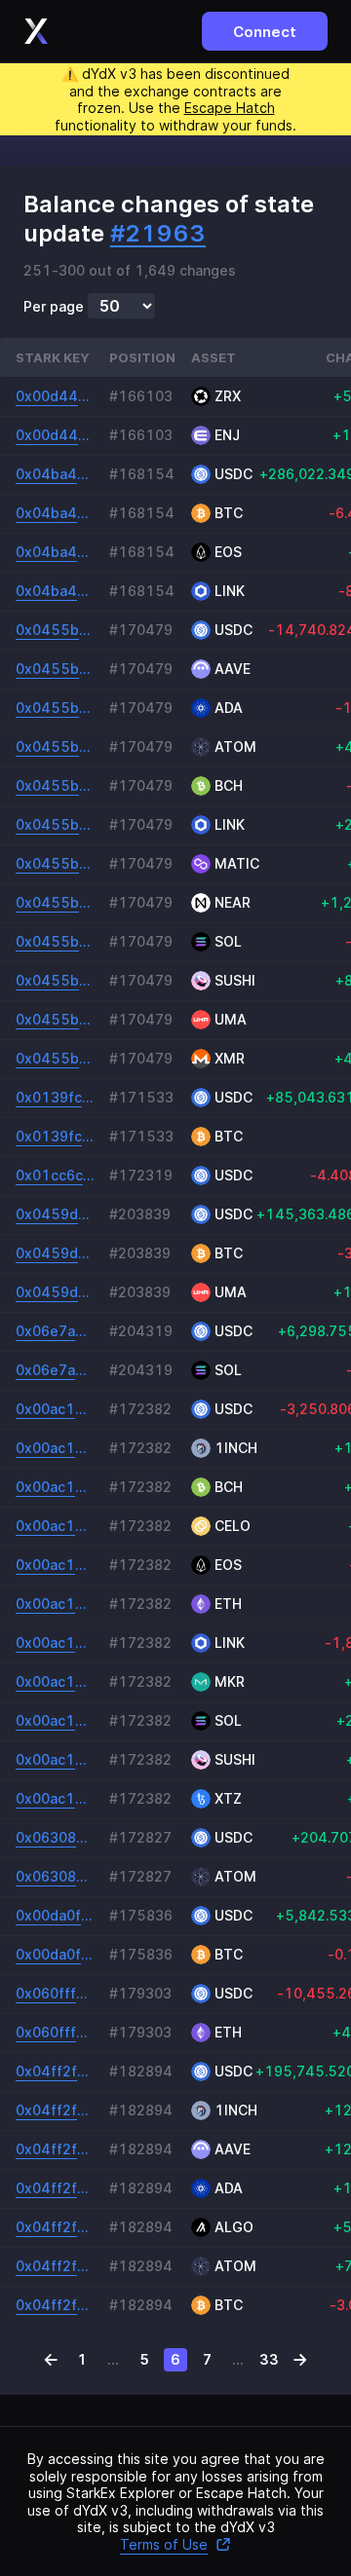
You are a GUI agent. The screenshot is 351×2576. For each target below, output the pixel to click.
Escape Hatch (230, 108)
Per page (54, 307)
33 (269, 2359)
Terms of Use (164, 2544)
